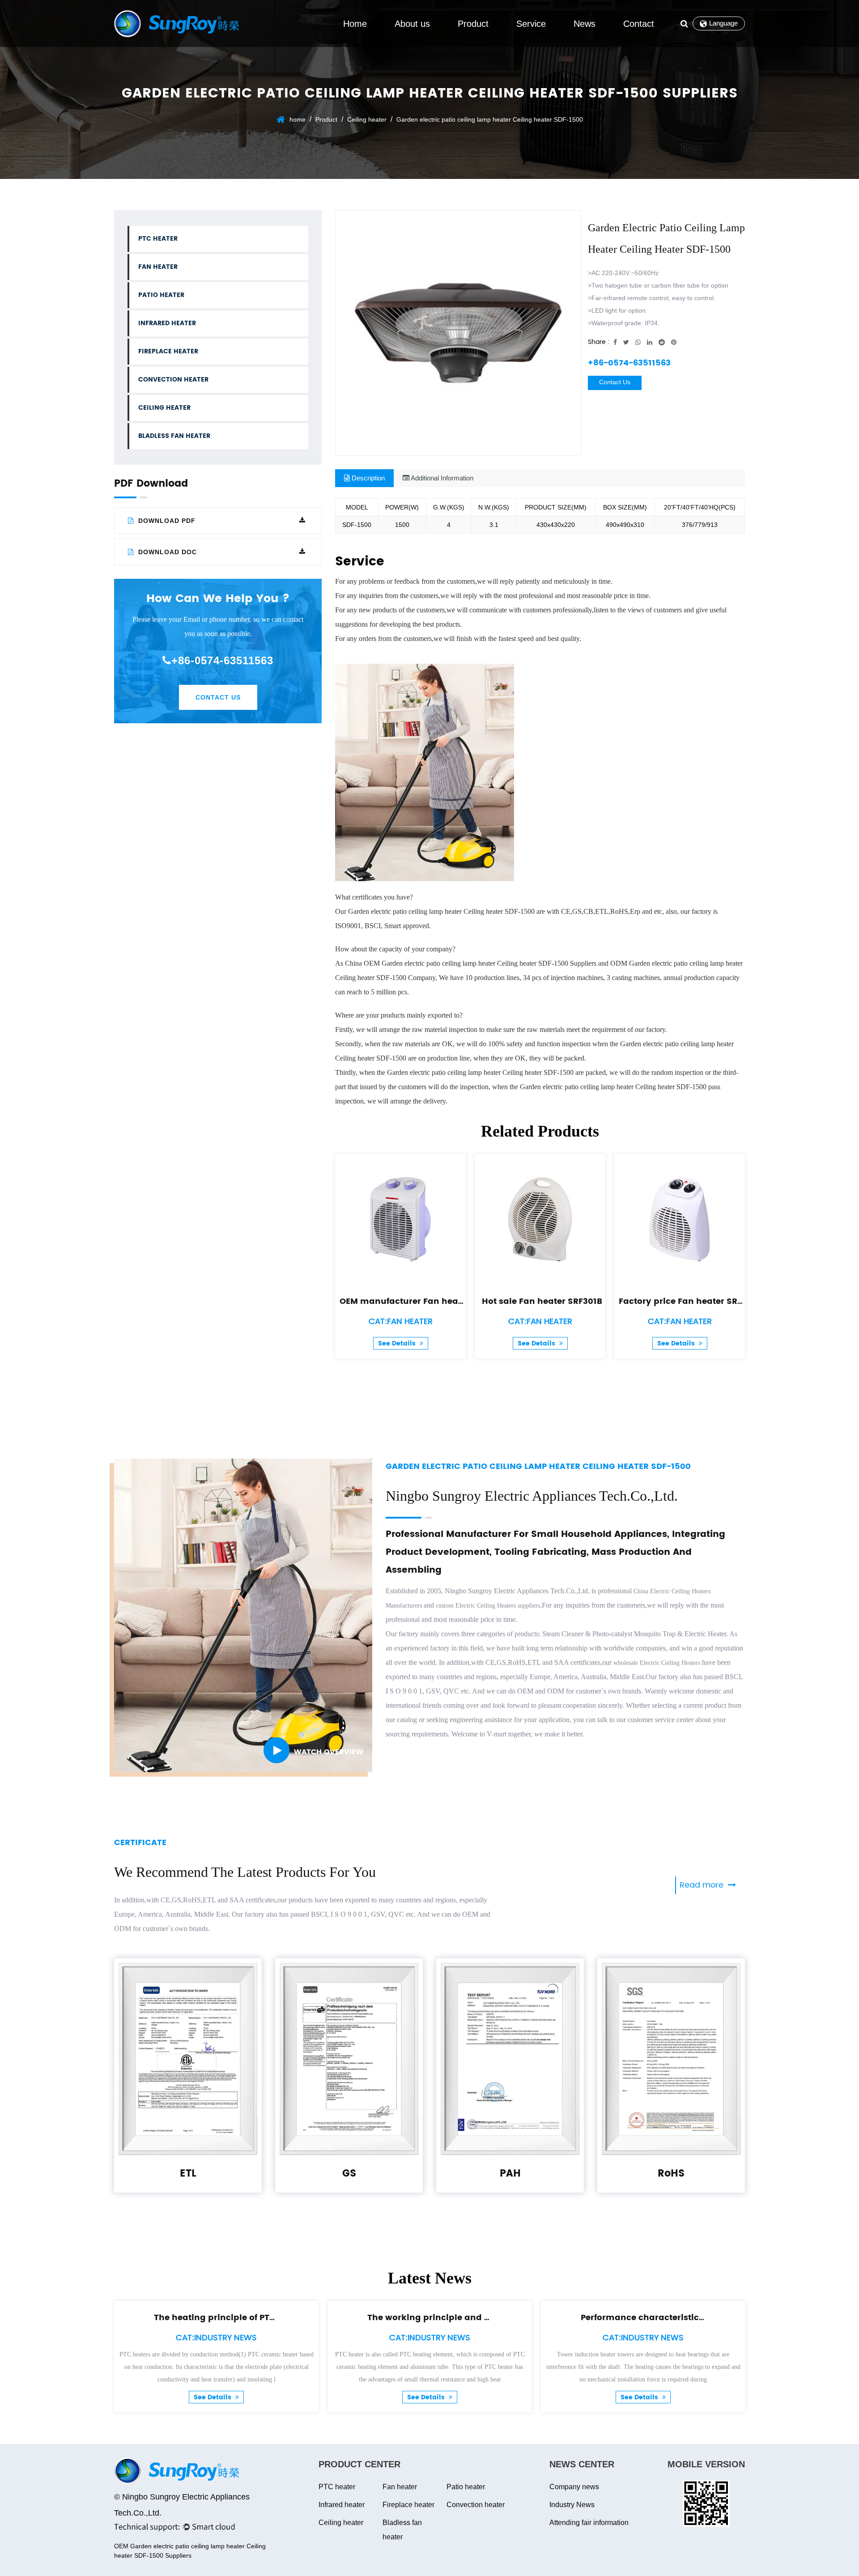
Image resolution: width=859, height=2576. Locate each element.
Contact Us (218, 697)
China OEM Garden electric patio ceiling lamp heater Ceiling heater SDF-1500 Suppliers (471, 963)
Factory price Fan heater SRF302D (691, 1301)
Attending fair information (589, 2523)
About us (412, 24)
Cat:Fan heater (401, 1322)
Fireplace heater (168, 351)
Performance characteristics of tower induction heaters (700, 2318)
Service (531, 24)
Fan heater (158, 267)
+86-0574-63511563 (222, 660)
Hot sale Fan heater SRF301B (542, 1301)
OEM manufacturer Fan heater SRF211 (419, 1301)
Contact (639, 24)
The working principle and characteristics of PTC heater (488, 2318)
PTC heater (158, 239)
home (298, 119)
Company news (574, 2487)
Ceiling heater (367, 119)
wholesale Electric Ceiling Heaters (657, 1663)
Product (473, 24)
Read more (703, 1885)
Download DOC (166, 552)
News (585, 24)
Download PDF (166, 521)
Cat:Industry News (216, 2338)
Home (355, 24)
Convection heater (173, 380)
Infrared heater (167, 323)
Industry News (572, 2505)
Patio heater (161, 295)
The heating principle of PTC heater (230, 2318)
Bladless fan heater (174, 436)
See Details (398, 1343)
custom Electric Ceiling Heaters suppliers (488, 1606)
